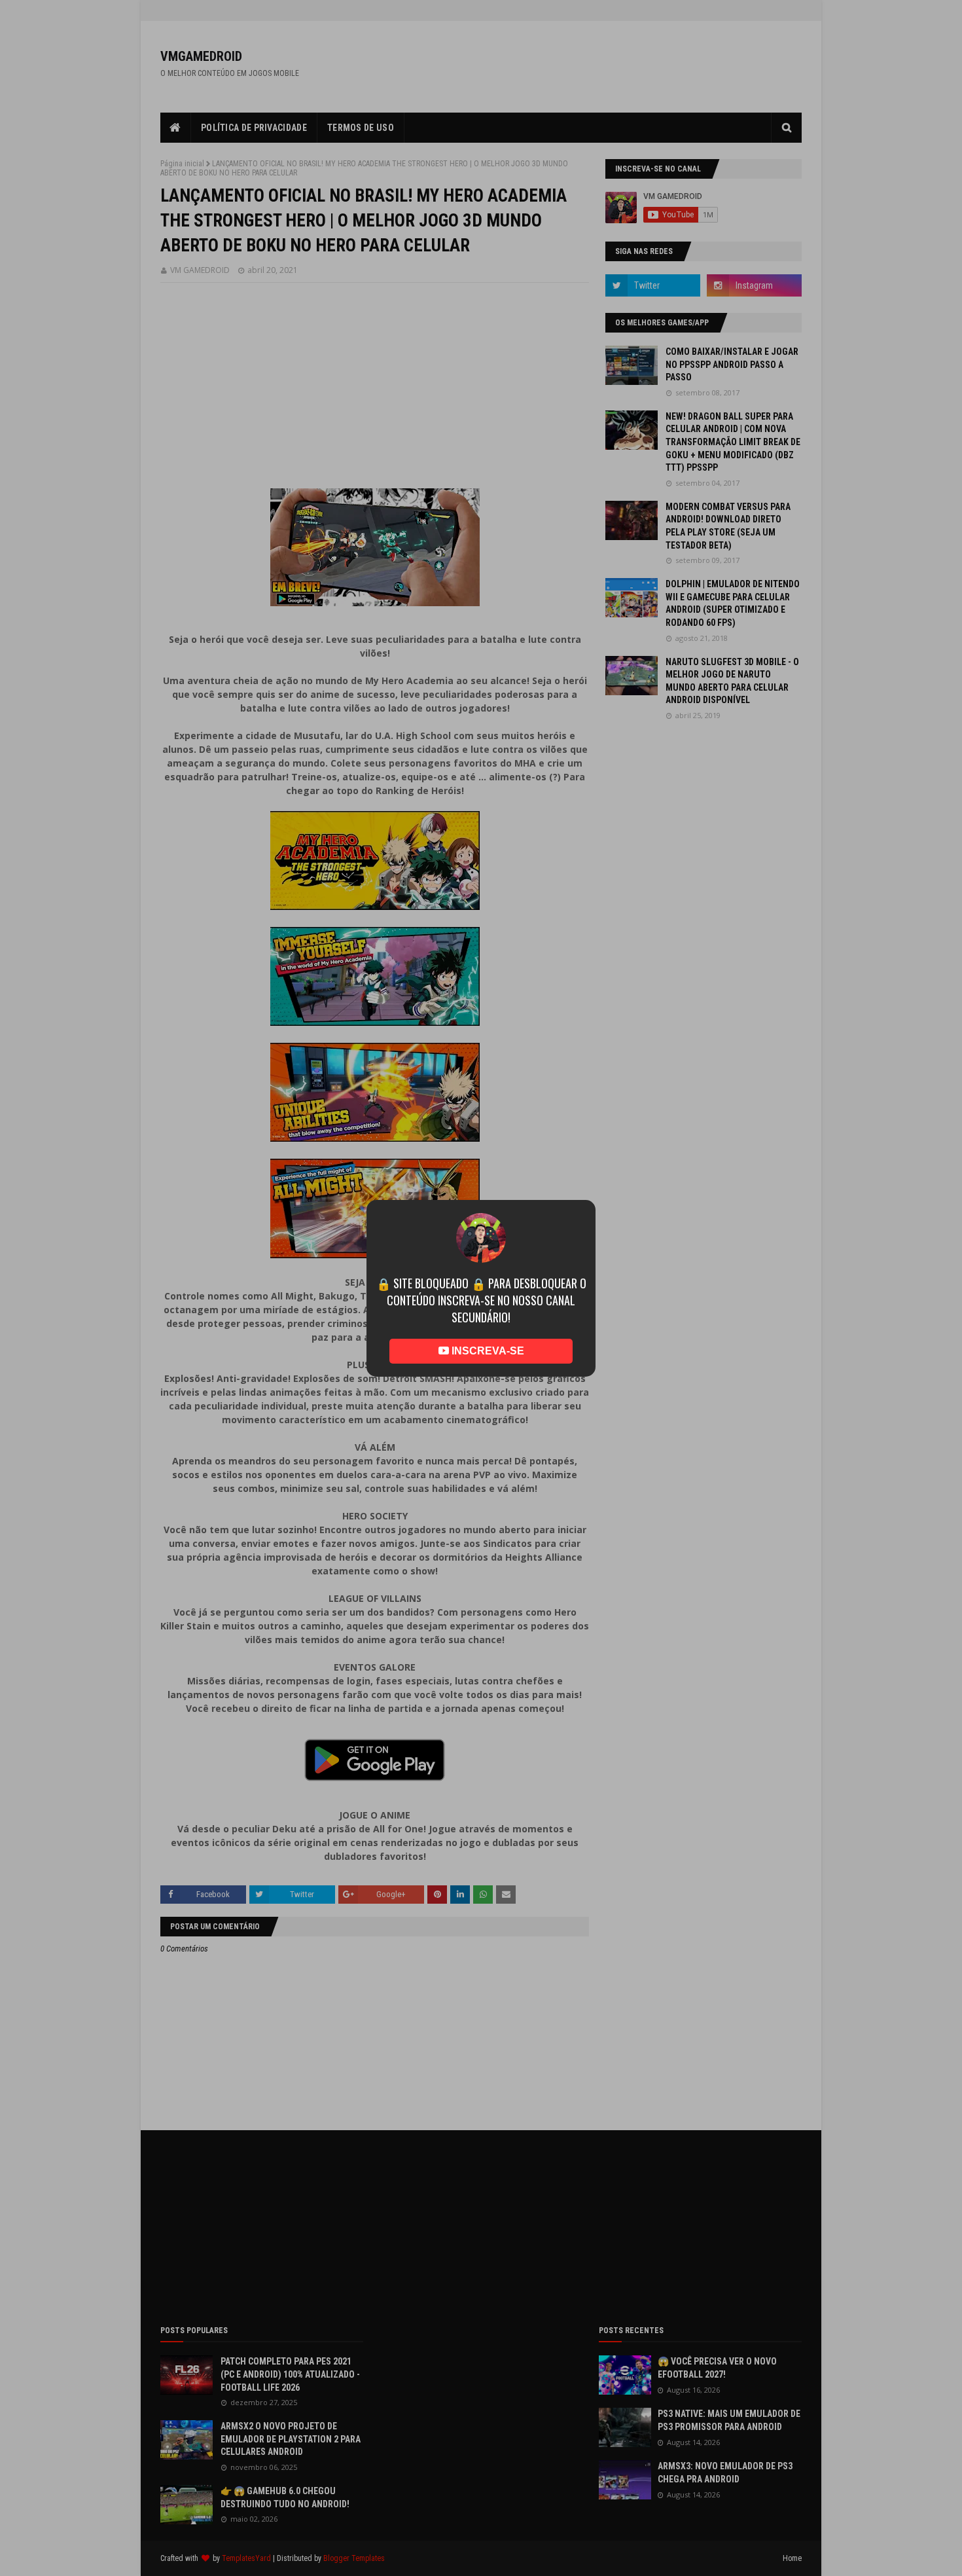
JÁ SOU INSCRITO (481, 1370)
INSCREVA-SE (487, 1332)
